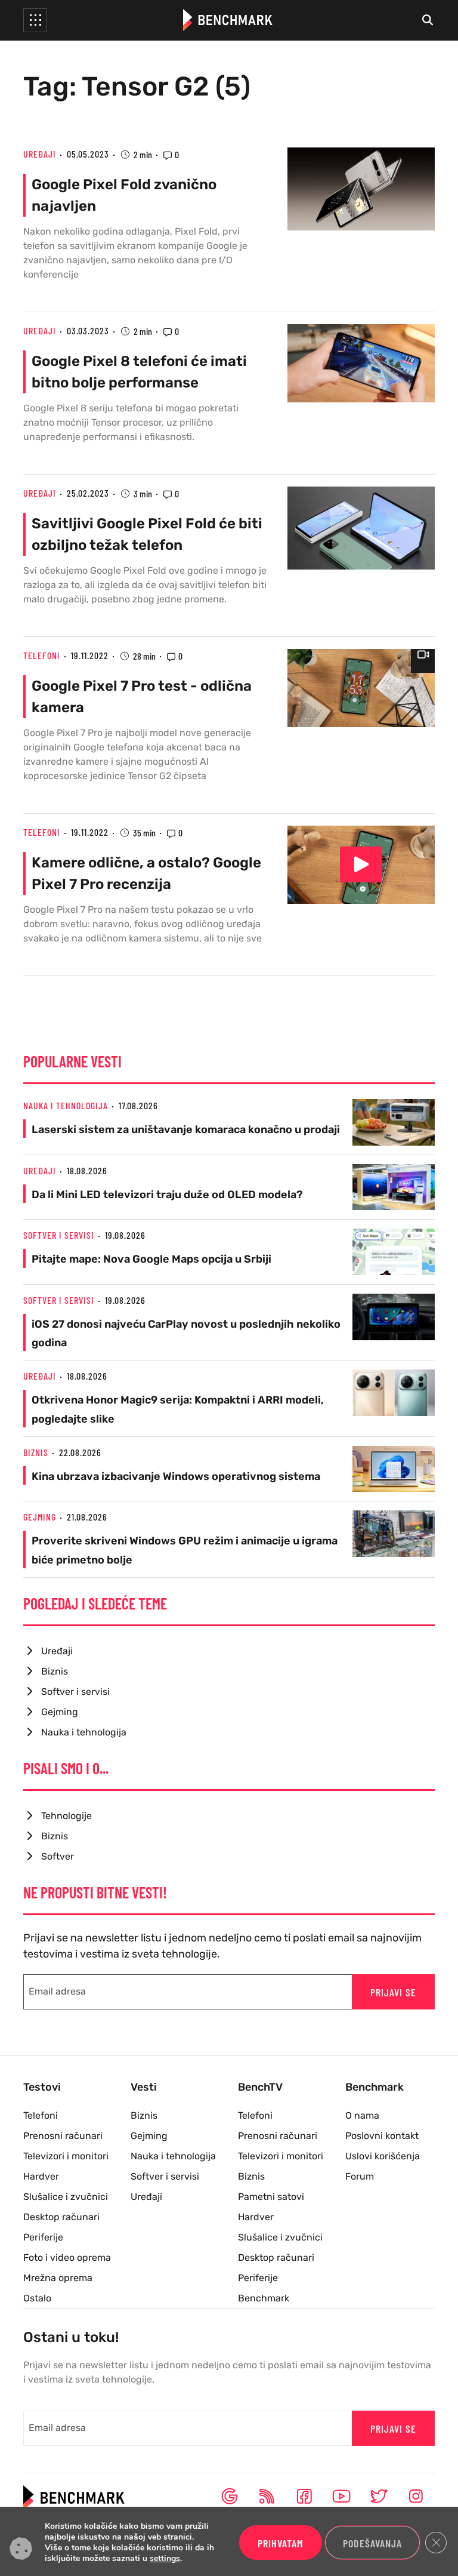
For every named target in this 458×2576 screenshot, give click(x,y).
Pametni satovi (271, 2197)
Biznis (36, 1452)
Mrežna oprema (58, 2278)
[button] (35, 20)
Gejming (40, 1517)
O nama (362, 2115)
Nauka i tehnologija (66, 1105)
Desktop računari (61, 2217)
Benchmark (264, 2298)
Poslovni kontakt (382, 2136)
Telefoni (42, 655)
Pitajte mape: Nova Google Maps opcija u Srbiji (151, 1259)
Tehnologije (66, 1816)
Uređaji (40, 154)
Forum (360, 2176)
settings (165, 2559)
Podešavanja (372, 2543)
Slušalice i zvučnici (66, 2197)
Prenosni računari (63, 2136)
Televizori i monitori (66, 2156)
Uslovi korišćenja (383, 2156)
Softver (58, 1856)
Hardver (41, 2176)
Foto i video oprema (67, 2258)
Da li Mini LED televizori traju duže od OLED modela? (167, 1195)
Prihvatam (281, 2543)
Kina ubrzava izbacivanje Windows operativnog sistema (176, 1476)
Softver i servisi (59, 1235)
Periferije (43, 2237)
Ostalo (37, 2298)
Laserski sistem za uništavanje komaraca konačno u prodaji (186, 1129)
